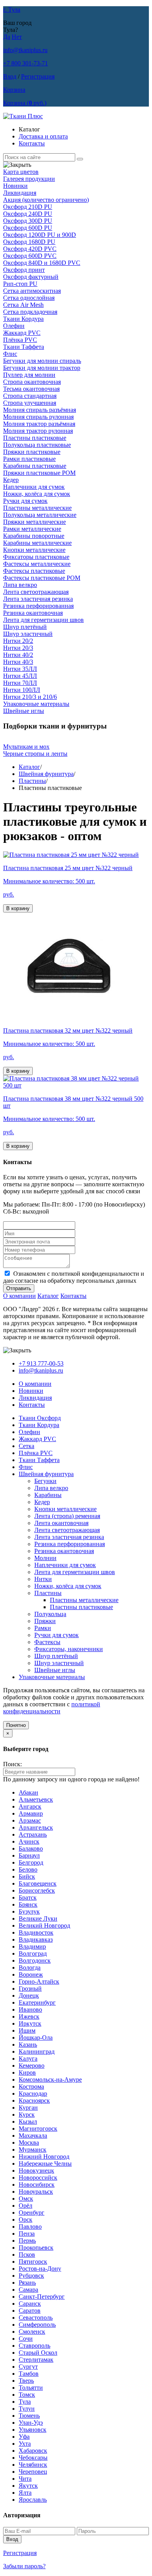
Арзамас (30, 1820)
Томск (27, 2395)
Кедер (11, 480)
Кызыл (28, 2122)
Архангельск (36, 1827)
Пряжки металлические (34, 522)
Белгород (31, 1862)
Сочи (26, 2339)
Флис (10, 354)
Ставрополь (34, 2346)
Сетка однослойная (29, 298)
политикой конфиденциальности (52, 1708)
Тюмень (29, 2416)
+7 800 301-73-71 (26, 63)
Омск (26, 2199)
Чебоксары (33, 2458)
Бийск (27, 1876)
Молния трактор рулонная (38, 431)
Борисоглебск (37, 1890)
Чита (25, 2479)
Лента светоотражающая (36, 592)
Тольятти (31, 2388)
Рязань (27, 2283)
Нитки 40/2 (18, 655)
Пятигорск (33, 2262)
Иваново (30, 2009)
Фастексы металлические (37, 564)
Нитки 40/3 (18, 662)
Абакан (28, 1792)
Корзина (14, 90)
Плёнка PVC (20, 340)
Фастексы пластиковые (34, 571)
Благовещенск (38, 1883)
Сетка (27, 1446)
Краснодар (33, 2094)
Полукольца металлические (40, 515)
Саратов (30, 2311)
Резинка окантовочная (33, 613)
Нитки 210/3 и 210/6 (30, 697)
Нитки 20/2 (18, 641)
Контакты (32, 143)
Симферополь (37, 2325)
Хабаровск (33, 2451)
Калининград (37, 2052)
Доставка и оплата (43, 136)
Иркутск (30, 2023)
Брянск (28, 1904)
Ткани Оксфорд (40, 1418)
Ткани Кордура (23, 319)
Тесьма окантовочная (31, 389)
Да (7, 37)
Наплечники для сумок (34, 487)
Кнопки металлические (34, 550)
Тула (25, 2402)
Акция (46, 200)
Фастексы (47, 1642)
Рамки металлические (32, 529)
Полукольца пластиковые (37, 445)
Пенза (27, 2234)
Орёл (26, 2206)
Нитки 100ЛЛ (22, 690)
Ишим (27, 2031)
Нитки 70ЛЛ (20, 683)
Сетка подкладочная (30, 312)
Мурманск (33, 2150)
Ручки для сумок (25, 501)
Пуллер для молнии (29, 375)
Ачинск (29, 1841)
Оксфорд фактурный (31, 277)
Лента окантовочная (61, 1523)
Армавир (31, 1813)
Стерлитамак (36, 2360)
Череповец (33, 2472)
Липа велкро (20, 585)
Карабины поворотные (34, 536)
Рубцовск (31, 2276)
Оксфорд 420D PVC (30, 249)
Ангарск (30, 1806)
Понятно (16, 1725)
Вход (10, 76)
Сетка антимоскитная (32, 291)
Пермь (27, 2241)
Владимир (32, 1946)
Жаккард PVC (22, 333)
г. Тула (12, 10)
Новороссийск (38, 2178)
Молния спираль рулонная (38, 417)
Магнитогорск (38, 2129)
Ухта (25, 2444)
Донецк (29, 1995)
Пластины (32, 781)
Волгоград (33, 1953)
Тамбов (29, 2374)
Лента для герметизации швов (43, 620)
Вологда (30, 1967)
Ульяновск (33, 2430)
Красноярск (34, 2101)
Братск (28, 1897)
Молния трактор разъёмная (39, 424)
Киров (27, 2073)
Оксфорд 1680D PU (29, 242)
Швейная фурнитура (46, 774)
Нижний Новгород (44, 2157)
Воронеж (31, 1974)
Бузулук (29, 1911)
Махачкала (33, 2136)
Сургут (28, 2367)
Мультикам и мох (26, 747)
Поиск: (12, 1764)
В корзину (18, 908)
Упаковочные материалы (36, 704)
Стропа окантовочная (32, 382)
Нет (17, 37)
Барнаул (29, 1855)
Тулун (27, 2409)
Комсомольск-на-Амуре (50, 2080)
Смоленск (32, 2332)
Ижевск (29, 2016)
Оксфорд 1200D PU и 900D (40, 235)
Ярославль (33, 2500)
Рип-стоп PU (20, 284)
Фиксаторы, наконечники (69, 1649)
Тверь (26, 2381)
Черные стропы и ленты (35, 754)
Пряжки (45, 1621)
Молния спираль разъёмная (40, 410)
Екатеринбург (37, 2002)
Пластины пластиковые (35, 438)
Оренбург (32, 2213)
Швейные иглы (24, 711)
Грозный (30, 1988)
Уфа (24, 2437)
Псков (27, 2255)
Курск (27, 2115)
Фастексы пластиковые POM (42, 578)
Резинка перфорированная (38, 606)
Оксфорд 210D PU (28, 207)
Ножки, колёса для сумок (37, 494)
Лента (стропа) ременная (67, 1516)
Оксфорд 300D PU (28, 221)
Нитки (43, 1579)
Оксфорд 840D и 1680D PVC (42, 263)
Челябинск (33, 2465)
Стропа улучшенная (30, 403)
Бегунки (45, 1481)
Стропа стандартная (30, 396)
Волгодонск (35, 1960)
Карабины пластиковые (35, 466)
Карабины (48, 1495)
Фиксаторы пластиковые (36, 557)
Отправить (19, 1288)
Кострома (31, 2087)
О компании (19, 1296)
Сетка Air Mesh (23, 305)
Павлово (30, 2227)
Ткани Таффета (24, 347)
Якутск (28, 2486)
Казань (28, 2045)
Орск (26, 2220)
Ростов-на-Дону (40, 2269)
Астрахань (33, 1834)
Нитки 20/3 (18, 648)
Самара (28, 2290)
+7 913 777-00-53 (41, 1363)
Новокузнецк (36, 2171)
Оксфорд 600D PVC (30, 256)
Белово (28, 1869)
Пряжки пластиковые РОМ (39, 473)
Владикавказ (36, 1939)
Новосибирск (37, 2185)
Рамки (43, 1628)
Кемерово (32, 2066)
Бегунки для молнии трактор (42, 368)
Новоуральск (36, 2192)
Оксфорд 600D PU (28, 228)
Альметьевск (36, 1799)
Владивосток (36, 1932)
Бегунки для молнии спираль (42, 361)
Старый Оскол (38, 2353)
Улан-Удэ (31, 2423)
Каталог (29, 767)
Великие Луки (38, 1918)
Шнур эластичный (28, 634)
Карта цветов (21, 172)
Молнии (45, 1558)
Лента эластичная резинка (38, 599)
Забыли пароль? (24, 2566)
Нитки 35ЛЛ (20, 669)
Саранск (30, 2304)
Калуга (28, 2059)
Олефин (14, 326)
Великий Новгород (44, 1925)
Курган (28, 2108)
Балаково (31, 1848)
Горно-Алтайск (39, 1981)
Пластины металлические (37, 508)
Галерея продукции (29, 179)
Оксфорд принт (24, 270)
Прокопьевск (36, 2248)
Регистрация (38, 76)
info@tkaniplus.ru (25, 50)
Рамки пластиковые (29, 459)
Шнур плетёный (25, 627)
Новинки (15, 186)
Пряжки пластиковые (32, 452)
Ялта (25, 2493)
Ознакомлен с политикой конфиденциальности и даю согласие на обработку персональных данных (74, 1277)
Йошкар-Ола (36, 2038)
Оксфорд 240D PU (28, 214)
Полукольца (50, 1614)
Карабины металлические (37, 543)
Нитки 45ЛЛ (20, 676)
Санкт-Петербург (42, 2297)
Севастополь (36, 2318)
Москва (29, 2143)
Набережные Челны (45, 2164)
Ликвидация (20, 193)
